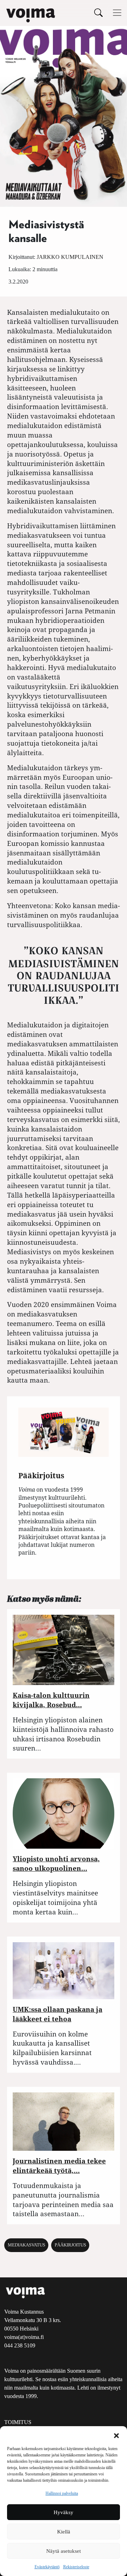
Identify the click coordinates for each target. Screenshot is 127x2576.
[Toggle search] (98, 12)
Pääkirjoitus (70, 2245)
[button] (116, 2435)
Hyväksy (64, 2512)
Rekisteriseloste (76, 2567)
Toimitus (18, 2422)
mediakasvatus (26, 2245)
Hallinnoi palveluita (62, 2493)
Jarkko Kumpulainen (70, 257)
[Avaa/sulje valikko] (117, 13)
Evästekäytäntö (47, 2567)
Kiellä (64, 2532)
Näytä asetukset (64, 2551)
